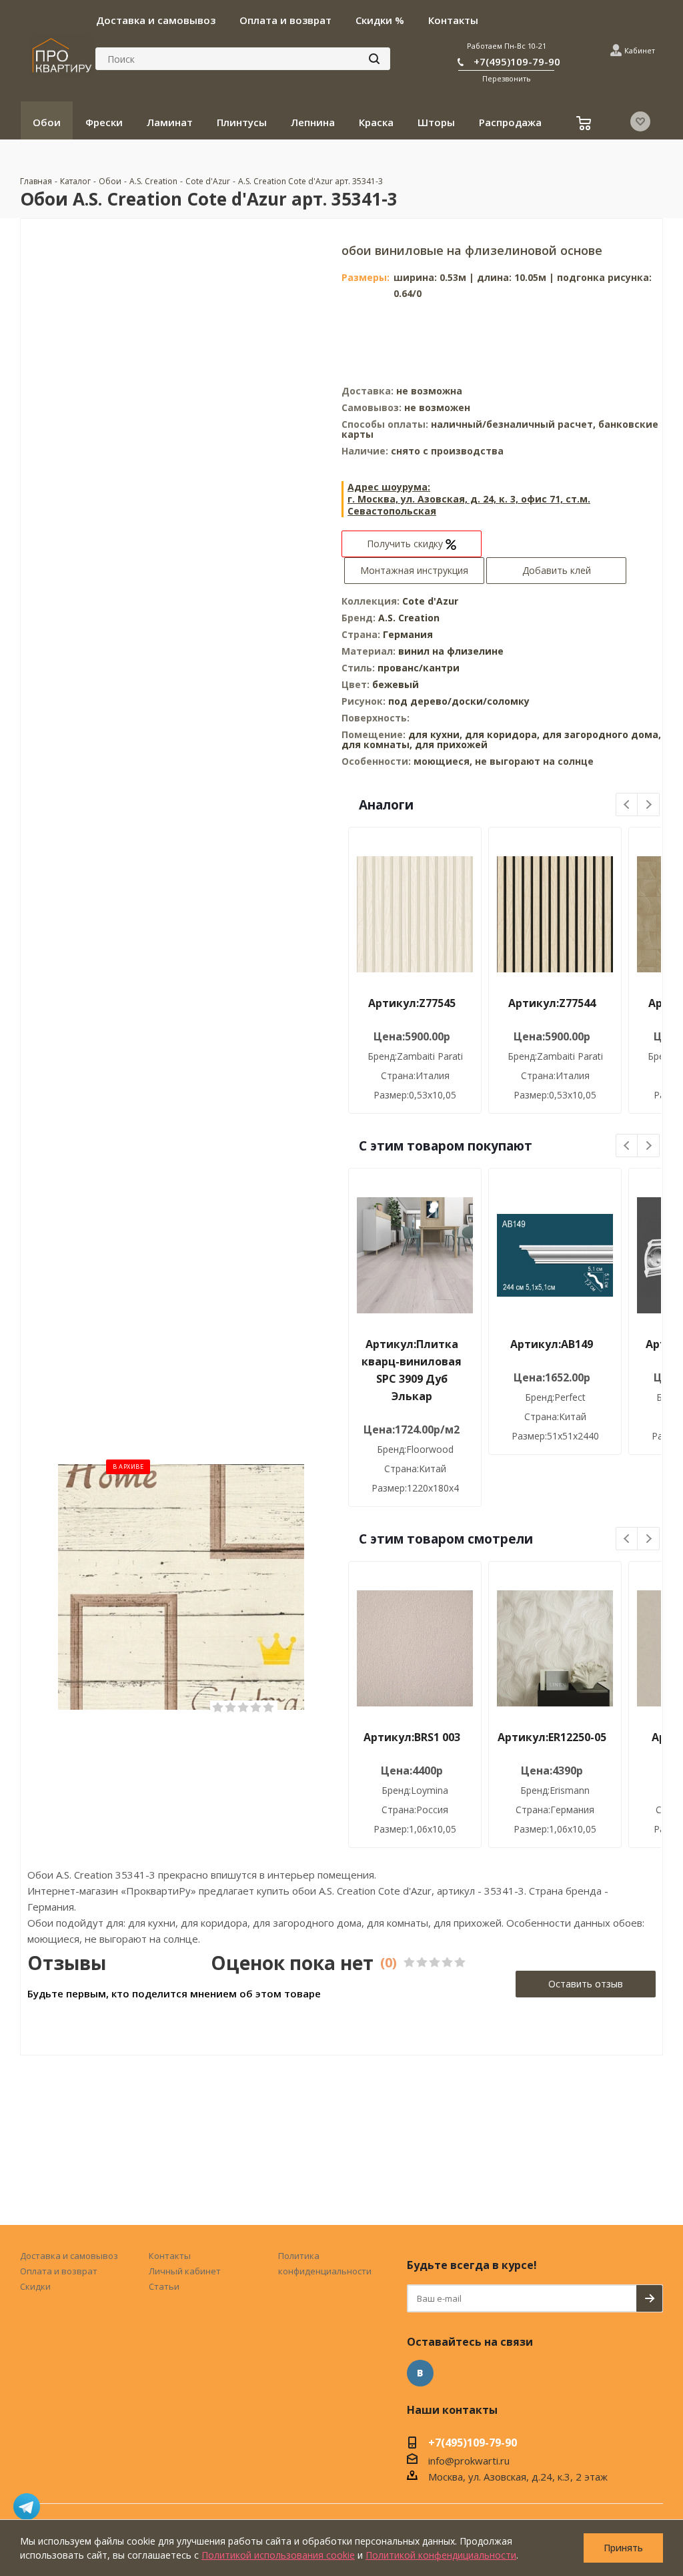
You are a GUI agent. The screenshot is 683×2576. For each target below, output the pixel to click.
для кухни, (435, 734)
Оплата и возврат (59, 2271)
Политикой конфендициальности (441, 2555)
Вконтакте (420, 2373)
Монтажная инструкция (414, 570)
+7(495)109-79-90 (517, 61)
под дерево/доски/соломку (459, 701)
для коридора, (502, 734)
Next (649, 805)
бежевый (396, 684)
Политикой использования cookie (278, 2555)
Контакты (170, 2256)
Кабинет (640, 50)
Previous (627, 805)
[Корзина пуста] (585, 125)
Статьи (164, 2286)
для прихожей (451, 744)
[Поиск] (374, 59)
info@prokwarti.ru (469, 2461)
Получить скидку (406, 544)
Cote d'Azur (430, 601)
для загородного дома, (602, 734)
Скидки (35, 2286)
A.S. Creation (409, 618)
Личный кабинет (185, 2271)
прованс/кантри (419, 668)
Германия (408, 634)
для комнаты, (377, 744)
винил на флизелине (451, 651)
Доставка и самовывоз (69, 2256)
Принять (623, 2548)
